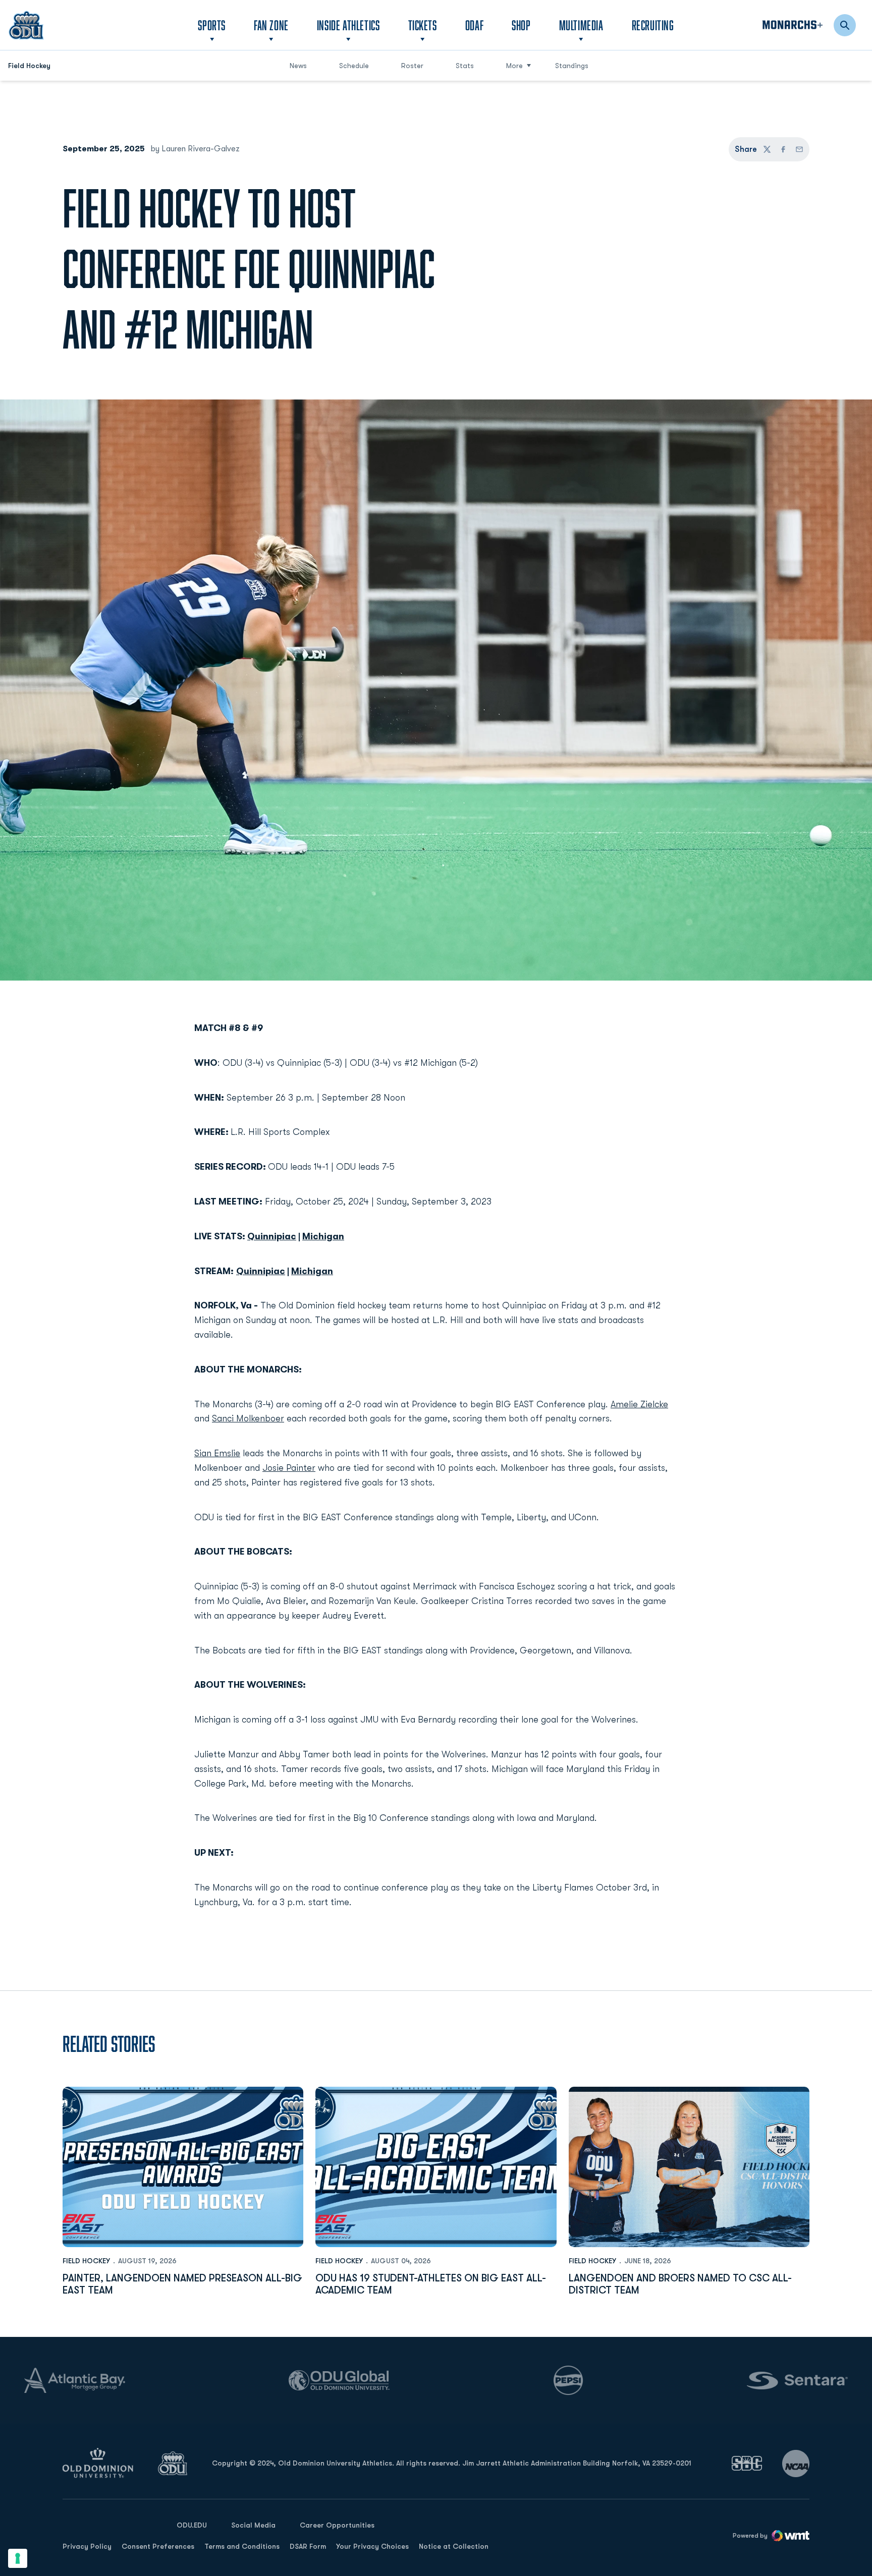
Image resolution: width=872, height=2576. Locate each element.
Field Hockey (86, 2261)
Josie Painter (289, 1468)
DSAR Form (308, 2546)
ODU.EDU (192, 2525)
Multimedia (581, 25)
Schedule (354, 66)
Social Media (253, 2525)
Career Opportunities (337, 2525)
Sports (212, 25)
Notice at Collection (454, 2546)
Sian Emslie (217, 1453)
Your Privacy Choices (372, 2546)
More (514, 66)
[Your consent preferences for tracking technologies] (18, 2558)
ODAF (474, 25)
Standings (572, 66)
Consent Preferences (158, 2546)
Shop (521, 25)
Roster (412, 66)
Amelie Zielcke (639, 1404)
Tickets (423, 25)
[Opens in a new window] (747, 2463)
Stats (465, 66)
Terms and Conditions (242, 2546)
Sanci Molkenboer (248, 1418)
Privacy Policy (87, 2546)
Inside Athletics (348, 25)
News (298, 66)
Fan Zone (271, 25)
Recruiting (653, 25)
